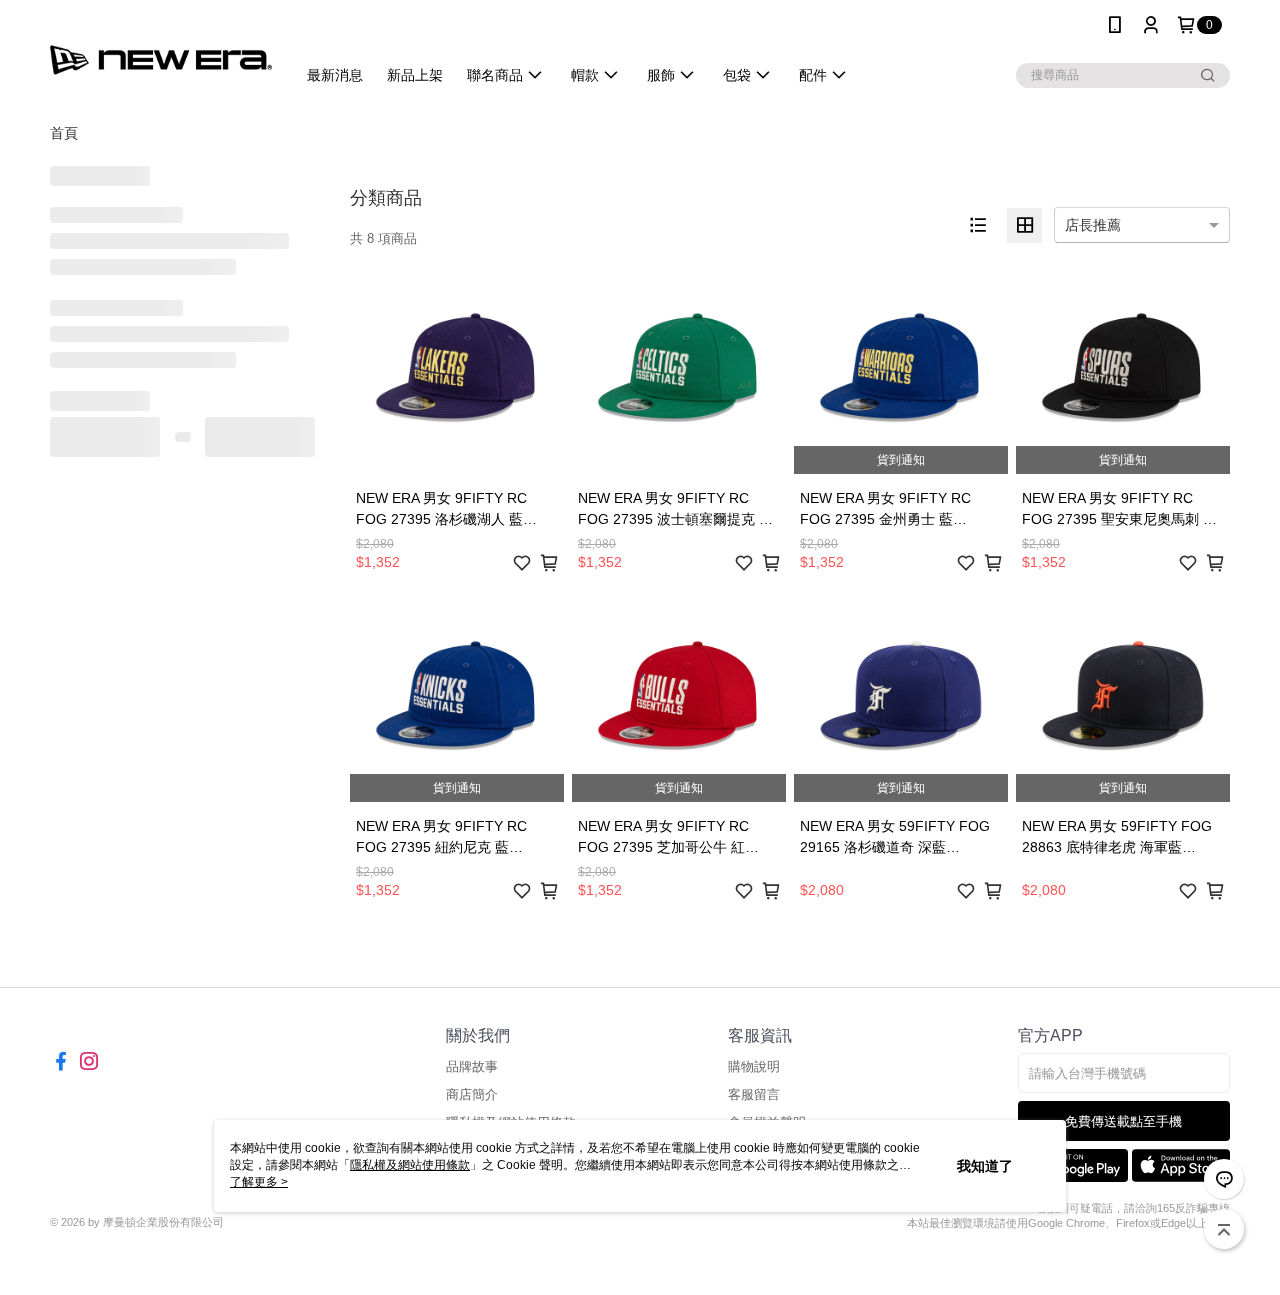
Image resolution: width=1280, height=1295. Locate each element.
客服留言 (754, 1094)
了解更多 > (259, 1182)
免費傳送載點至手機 (1123, 1121)
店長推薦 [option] (1093, 225)
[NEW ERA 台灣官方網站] (161, 52)
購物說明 (754, 1066)
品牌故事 (472, 1066)
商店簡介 (472, 1094)
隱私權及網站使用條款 (410, 1165)
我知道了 (985, 1166)
